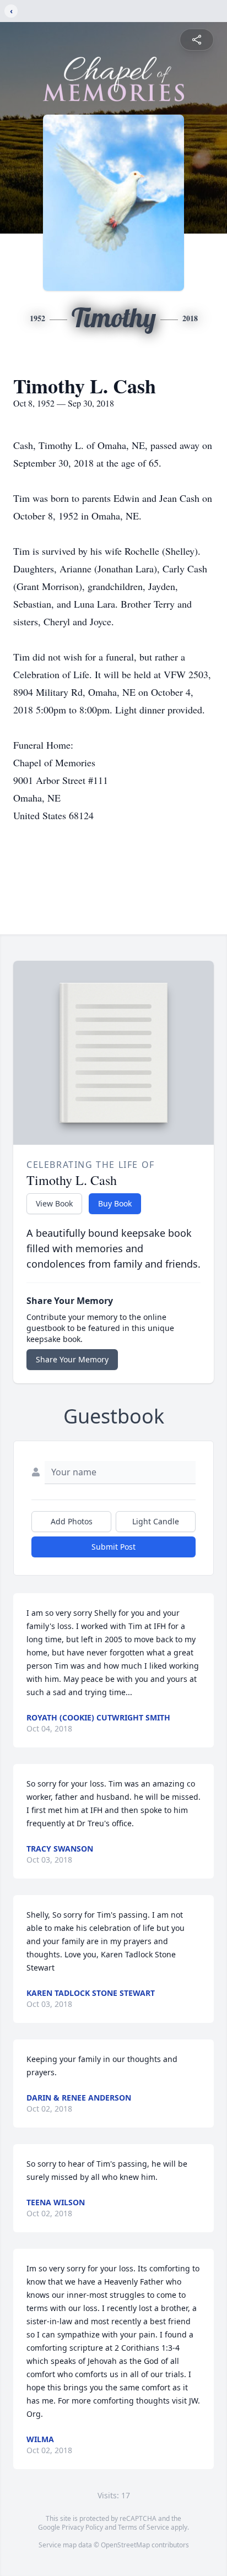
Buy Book (115, 1203)
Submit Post (113, 1547)
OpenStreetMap (125, 2545)
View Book (54, 1203)
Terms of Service (144, 2527)
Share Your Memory (72, 1359)
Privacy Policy (82, 2527)
